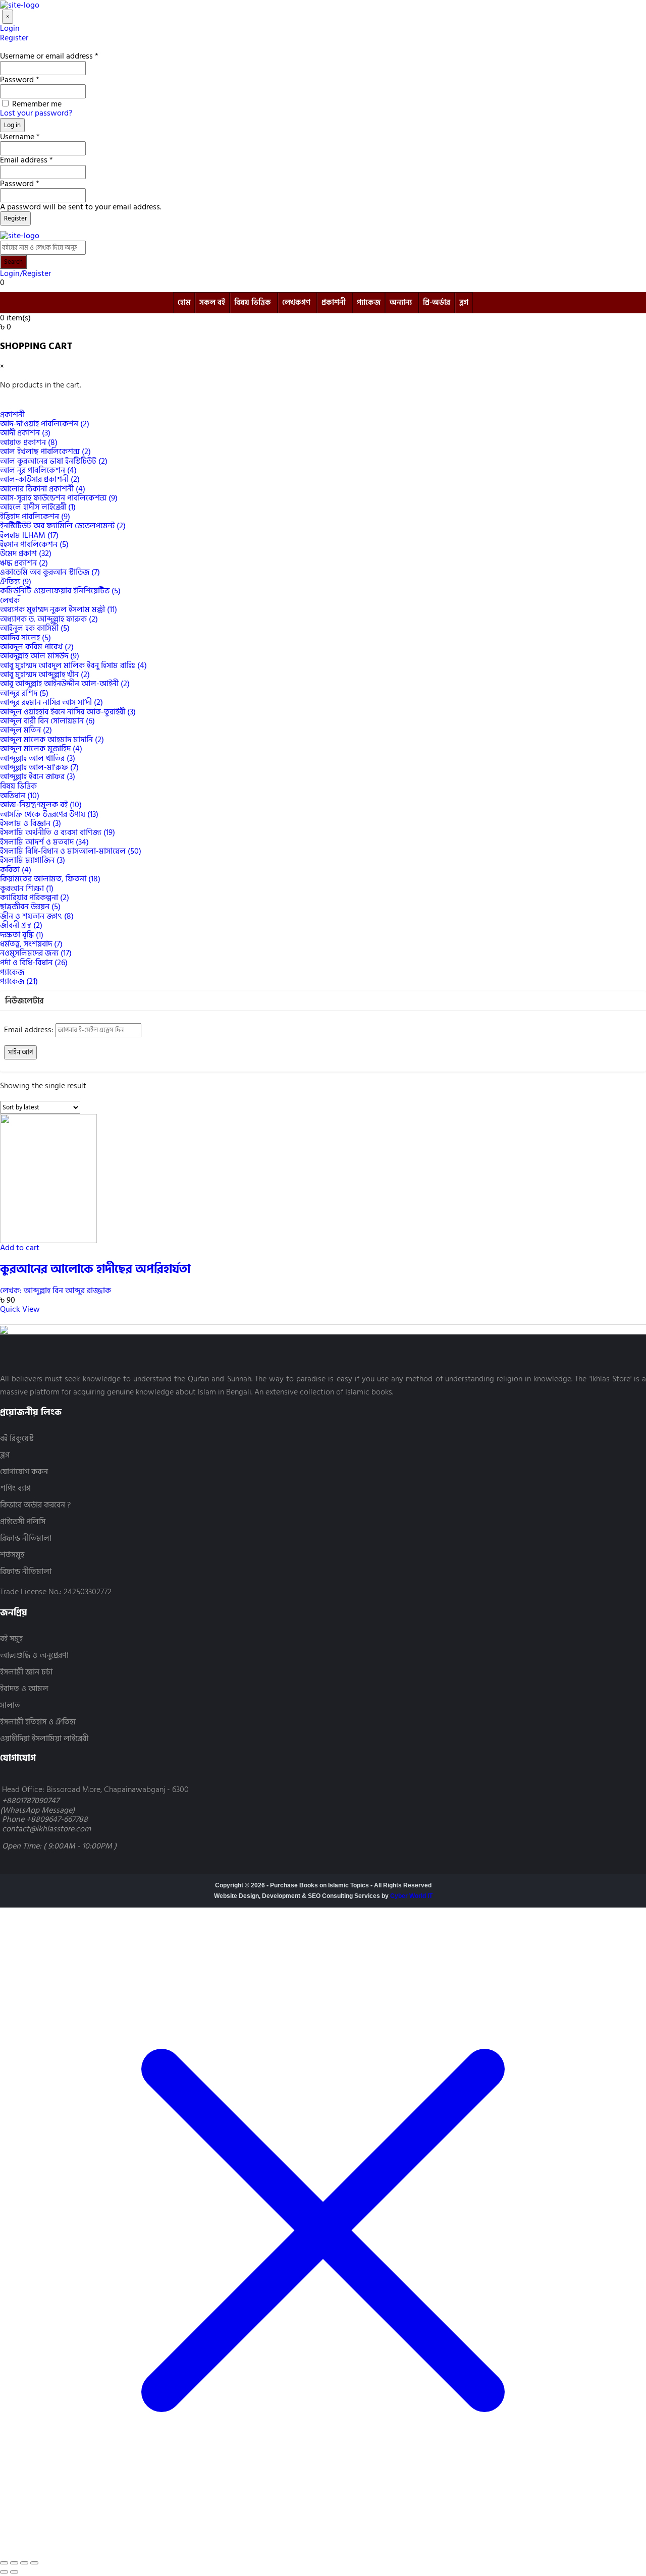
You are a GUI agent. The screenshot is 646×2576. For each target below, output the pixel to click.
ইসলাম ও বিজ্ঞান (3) (31, 823)
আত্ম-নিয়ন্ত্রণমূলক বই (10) (41, 805)
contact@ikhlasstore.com (46, 1829)
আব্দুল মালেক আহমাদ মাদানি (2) (52, 740)
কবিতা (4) (16, 870)
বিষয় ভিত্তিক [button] (18, 786)
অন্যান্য (401, 302)
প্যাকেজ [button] (12, 972)
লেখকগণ (296, 302)
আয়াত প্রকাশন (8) (29, 442)
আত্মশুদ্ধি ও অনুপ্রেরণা (34, 1656)
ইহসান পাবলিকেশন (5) (34, 544)
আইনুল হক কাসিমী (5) (35, 628)
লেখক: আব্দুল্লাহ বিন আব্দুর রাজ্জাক (56, 1291)
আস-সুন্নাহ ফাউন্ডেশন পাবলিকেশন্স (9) (59, 498)
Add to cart (20, 1248)
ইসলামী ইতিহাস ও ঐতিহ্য (38, 1722)
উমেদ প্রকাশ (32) (26, 553)
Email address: (30, 1030)
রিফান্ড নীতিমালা (26, 1538)
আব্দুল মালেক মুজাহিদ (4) (41, 749)
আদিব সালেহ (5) (25, 638)
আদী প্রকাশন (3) (25, 433)
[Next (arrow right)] (14, 2572)
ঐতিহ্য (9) (16, 582)
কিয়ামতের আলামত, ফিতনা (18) (50, 879)
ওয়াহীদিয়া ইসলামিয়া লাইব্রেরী (44, 1739)
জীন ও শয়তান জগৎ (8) (37, 916)
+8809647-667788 (57, 1819)
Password (20, 80)
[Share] (24, 2563)
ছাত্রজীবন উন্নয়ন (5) (30, 907)
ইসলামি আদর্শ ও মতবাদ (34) (44, 842)
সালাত (10, 1705)
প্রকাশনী (334, 302)
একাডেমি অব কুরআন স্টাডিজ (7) (50, 572)
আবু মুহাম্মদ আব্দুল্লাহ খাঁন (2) (45, 675)
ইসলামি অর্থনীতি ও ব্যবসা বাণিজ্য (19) (58, 832)
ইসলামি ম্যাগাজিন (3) (33, 860)
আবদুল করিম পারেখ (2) (37, 647)
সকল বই (212, 302)
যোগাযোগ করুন (24, 1472)
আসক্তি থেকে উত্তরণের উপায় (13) (49, 814)
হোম (184, 302)
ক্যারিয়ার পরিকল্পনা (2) (35, 898)
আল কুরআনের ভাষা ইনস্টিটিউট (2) (54, 461)
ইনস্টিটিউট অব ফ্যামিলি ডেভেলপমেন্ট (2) (63, 526)
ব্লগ (464, 302)
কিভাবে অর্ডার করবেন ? (35, 1505)
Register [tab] (14, 38)
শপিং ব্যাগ (15, 1489)
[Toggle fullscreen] (14, 2563)
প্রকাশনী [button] (12, 415)
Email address (26, 160)
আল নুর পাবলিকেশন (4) (38, 470)
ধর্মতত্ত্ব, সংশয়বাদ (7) (31, 944)
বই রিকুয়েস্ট (17, 1439)
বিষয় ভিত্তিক (253, 302)
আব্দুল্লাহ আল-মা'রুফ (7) (39, 767)
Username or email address (49, 56)
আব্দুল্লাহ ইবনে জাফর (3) (38, 776)
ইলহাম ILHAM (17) (29, 535)
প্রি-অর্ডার (437, 302)
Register (15, 218)
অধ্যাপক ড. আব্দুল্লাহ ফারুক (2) (49, 619)
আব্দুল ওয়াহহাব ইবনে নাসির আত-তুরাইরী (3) (68, 712)
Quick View (20, 1309)
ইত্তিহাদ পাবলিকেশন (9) (35, 517)
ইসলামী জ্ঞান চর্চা (26, 1672)
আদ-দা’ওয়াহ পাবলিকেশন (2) (45, 424)
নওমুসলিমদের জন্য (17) (36, 953)
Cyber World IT (411, 1896)
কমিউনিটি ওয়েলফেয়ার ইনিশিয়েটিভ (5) (60, 591)
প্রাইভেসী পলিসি (23, 1522)
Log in (12, 125)
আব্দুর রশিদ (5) (24, 693)
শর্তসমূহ (12, 1555)
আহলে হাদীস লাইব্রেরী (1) (38, 507)
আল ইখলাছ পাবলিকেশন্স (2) (45, 452)
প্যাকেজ (369, 302)
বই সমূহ (11, 1639)
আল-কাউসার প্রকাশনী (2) (40, 479)
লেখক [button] (10, 600)
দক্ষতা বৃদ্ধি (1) (22, 935)
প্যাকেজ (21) (19, 981)
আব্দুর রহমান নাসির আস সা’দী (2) (51, 702)
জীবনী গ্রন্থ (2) (21, 925)
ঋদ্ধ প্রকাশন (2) (24, 563)
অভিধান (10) (20, 796)
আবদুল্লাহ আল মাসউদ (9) (40, 656)
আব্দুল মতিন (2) (26, 730)
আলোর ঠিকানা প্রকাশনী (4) (43, 489)
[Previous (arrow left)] (4, 2572)
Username (20, 137)
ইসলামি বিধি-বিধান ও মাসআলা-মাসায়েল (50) (71, 851)
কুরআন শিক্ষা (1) (27, 888)
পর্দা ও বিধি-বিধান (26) (34, 963)
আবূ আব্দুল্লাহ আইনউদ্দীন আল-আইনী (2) (65, 684)
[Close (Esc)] (34, 2563)
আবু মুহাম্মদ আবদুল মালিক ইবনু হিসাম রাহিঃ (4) (73, 665)
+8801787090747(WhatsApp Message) (37, 1805)
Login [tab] (10, 28)
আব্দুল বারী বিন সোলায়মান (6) (47, 721)
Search (13, 262)
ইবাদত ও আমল (24, 1689)
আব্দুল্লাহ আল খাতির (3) (38, 758)
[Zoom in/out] (4, 2563)
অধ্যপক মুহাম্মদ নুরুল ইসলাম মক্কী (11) (59, 609)
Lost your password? (36, 113)
